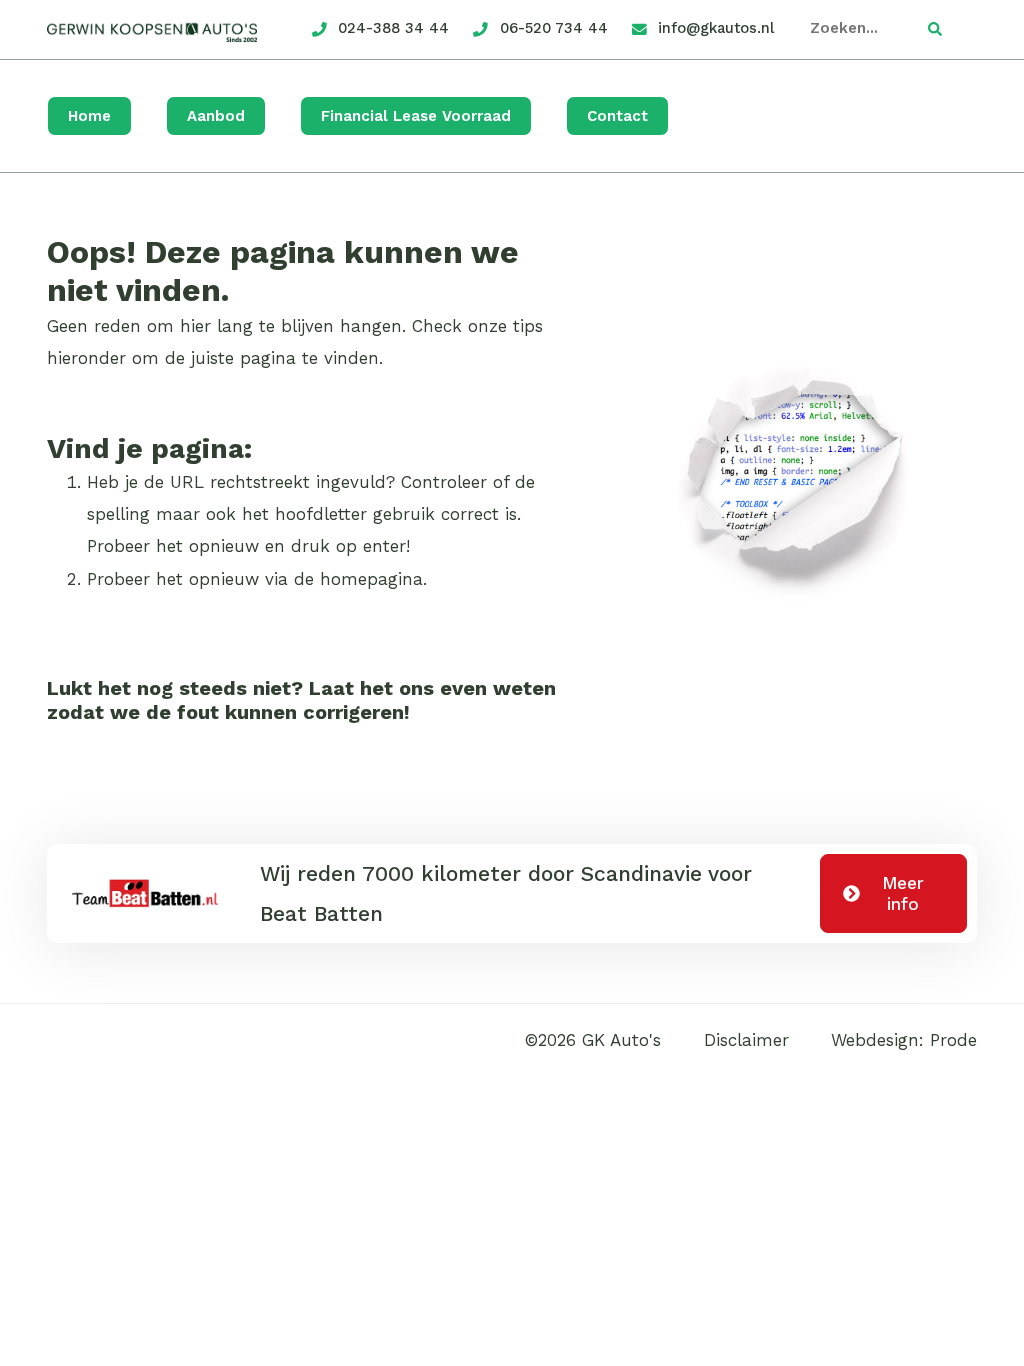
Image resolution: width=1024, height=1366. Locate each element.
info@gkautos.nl (716, 28)
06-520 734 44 (554, 28)
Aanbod (216, 116)
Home (89, 116)
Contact (617, 116)
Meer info (903, 893)
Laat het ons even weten (432, 688)
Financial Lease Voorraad (416, 116)
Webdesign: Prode (904, 1040)
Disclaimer (746, 1040)
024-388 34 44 (393, 28)
